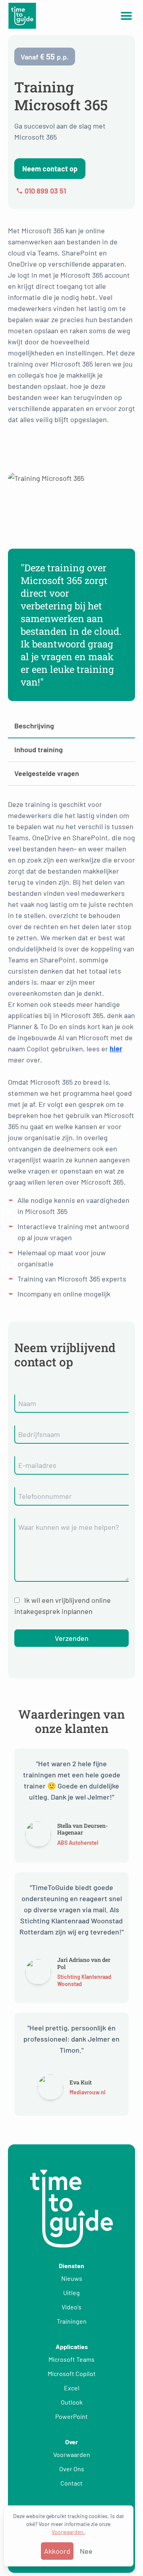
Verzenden (72, 1638)
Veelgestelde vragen (47, 773)
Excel (72, 2388)
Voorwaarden (72, 2454)
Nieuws (72, 2278)
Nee (86, 2551)
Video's (71, 2307)
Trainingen (72, 2321)
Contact (71, 2483)
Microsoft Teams (71, 2359)
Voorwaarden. (68, 2532)
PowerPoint (71, 2416)
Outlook (72, 2402)
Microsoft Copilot (72, 2373)
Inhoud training (39, 749)
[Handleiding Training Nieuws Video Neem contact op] (126, 16)
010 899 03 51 (45, 191)
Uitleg (71, 2293)
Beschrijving (34, 726)
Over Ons (72, 2469)
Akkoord (57, 2551)
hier (116, 1049)
